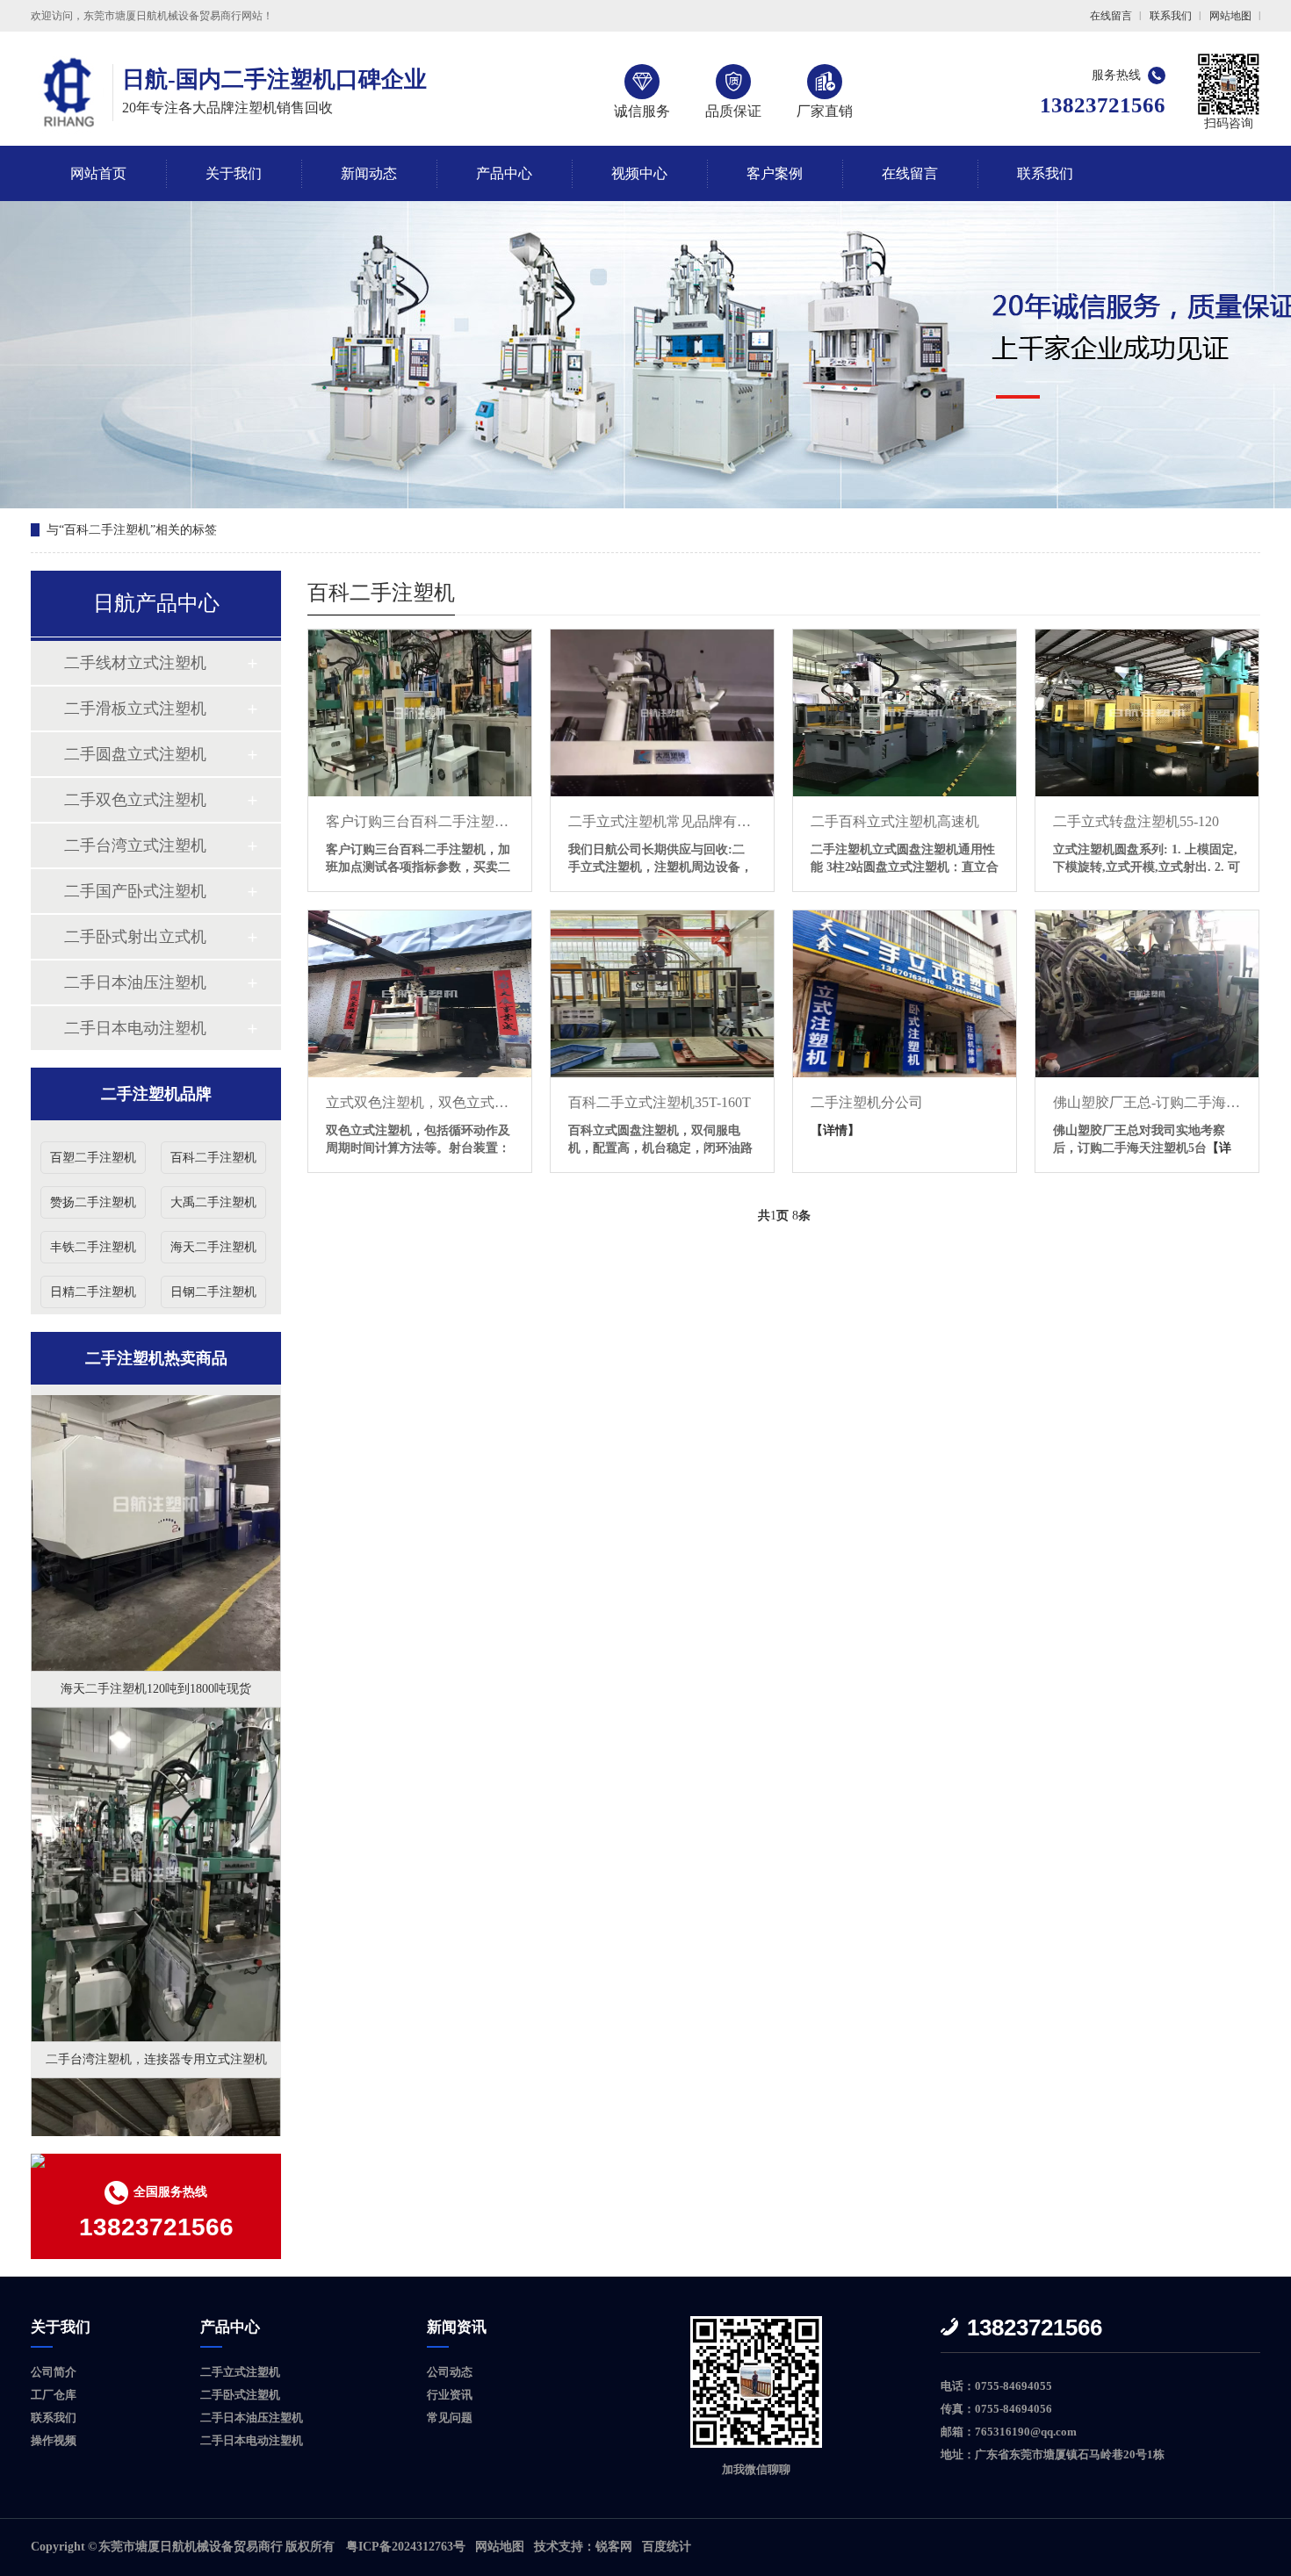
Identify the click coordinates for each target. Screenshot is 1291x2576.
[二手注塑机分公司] (905, 994)
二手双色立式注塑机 (135, 800)
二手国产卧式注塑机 (135, 891)
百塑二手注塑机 (93, 1158)
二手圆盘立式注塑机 (135, 754)
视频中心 (639, 173)
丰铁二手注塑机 (93, 1247)
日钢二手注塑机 (213, 1292)
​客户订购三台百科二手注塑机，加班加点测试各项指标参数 (420, 821)
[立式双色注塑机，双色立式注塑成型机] (420, 994)
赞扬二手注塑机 (93, 1202)
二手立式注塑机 (240, 2372)
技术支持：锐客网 (583, 2547)
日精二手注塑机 (93, 1292)
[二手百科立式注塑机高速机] (905, 713)
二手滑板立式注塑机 (135, 709)
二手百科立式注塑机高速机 (895, 821)
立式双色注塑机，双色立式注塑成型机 (420, 1102)
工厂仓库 (54, 2395)
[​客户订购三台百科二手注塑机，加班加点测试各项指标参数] (420, 713)
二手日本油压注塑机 (135, 982)
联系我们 (1171, 16)
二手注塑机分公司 (867, 1102)
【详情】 (835, 1130)
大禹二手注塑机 (213, 1202)
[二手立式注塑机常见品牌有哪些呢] (662, 713)
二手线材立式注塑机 (135, 663)
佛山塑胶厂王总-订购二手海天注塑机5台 (1147, 1102)
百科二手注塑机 (213, 1158)
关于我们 (234, 173)
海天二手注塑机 (213, 1247)
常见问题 (450, 2418)
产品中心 (504, 173)
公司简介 (54, 2372)
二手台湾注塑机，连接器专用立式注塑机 (156, 1958)
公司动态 (450, 2372)
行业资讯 (450, 2395)
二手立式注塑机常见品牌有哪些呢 (662, 821)
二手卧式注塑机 (240, 2395)
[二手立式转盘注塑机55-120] (1147, 713)
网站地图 (1230, 16)
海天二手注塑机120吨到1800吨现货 (156, 1588)
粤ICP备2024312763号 (406, 2547)
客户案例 (775, 173)
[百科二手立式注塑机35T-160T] (662, 994)
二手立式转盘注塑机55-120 (1136, 821)
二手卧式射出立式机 (135, 937)
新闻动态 (369, 173)
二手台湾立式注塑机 (135, 845)
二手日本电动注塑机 (135, 1028)
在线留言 (1111, 16)
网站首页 (98, 173)
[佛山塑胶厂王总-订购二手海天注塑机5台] (1147, 994)
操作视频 (54, 2440)
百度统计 (667, 2547)
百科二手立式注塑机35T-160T (660, 1102)
